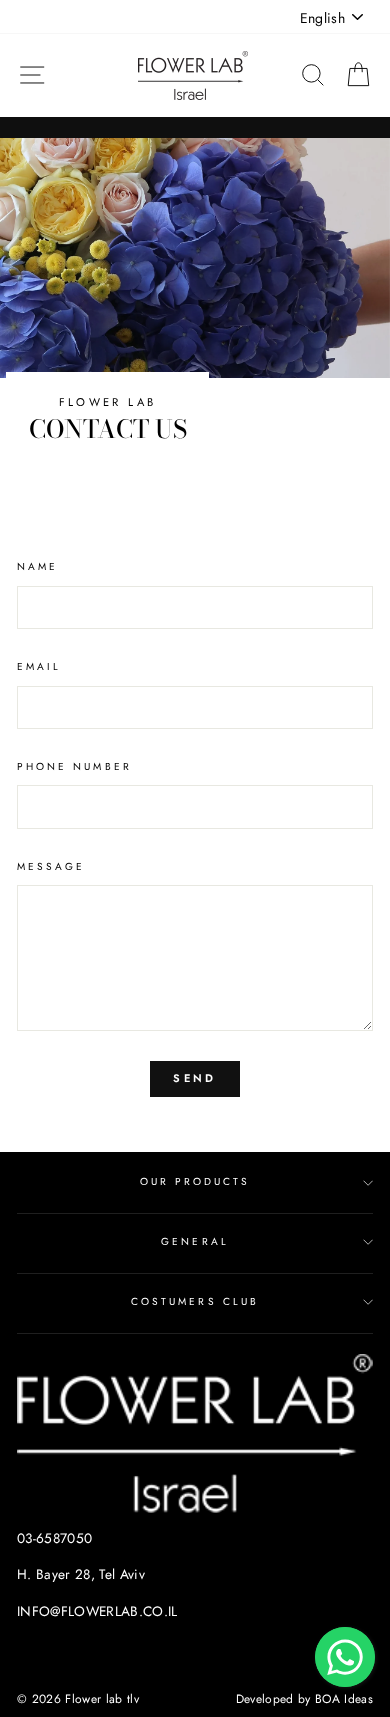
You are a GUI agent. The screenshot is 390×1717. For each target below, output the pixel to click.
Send (194, 1078)
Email (39, 666)
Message (51, 866)
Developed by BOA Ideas (304, 1699)
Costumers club (195, 1301)
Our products (195, 1181)
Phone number (74, 766)
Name (37, 566)
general (194, 1241)
